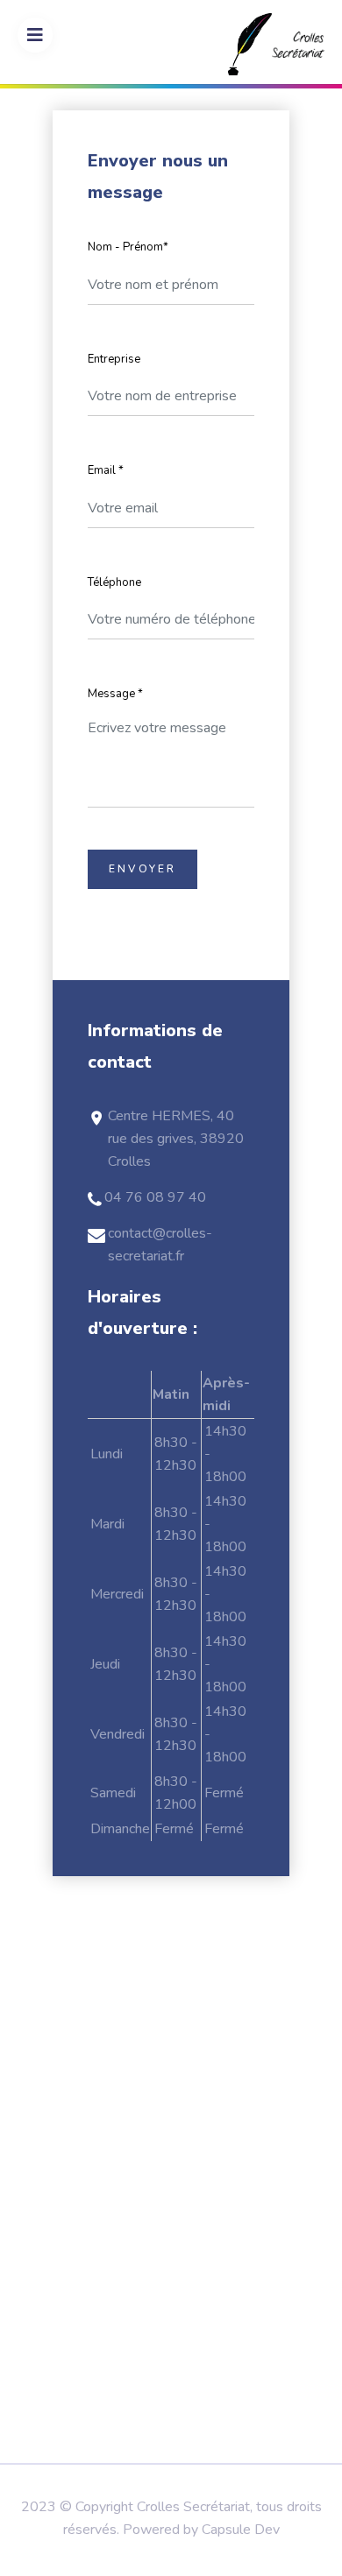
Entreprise (114, 359)
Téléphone (114, 582)
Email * (106, 470)
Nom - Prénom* (128, 247)
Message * (115, 694)
